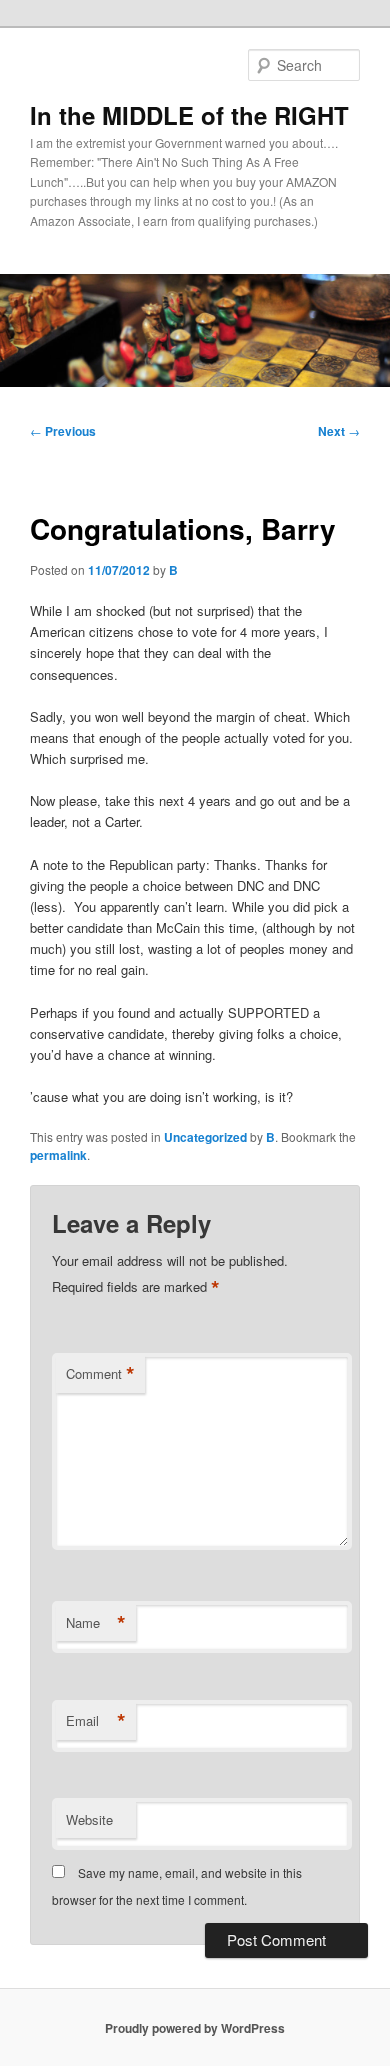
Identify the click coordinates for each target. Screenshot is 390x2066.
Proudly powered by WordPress (195, 2028)
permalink (58, 1155)
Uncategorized (205, 1137)
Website (89, 1819)
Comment (100, 1374)
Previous (63, 431)
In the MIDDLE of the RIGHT (189, 115)
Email (96, 1721)
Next (339, 431)
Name (96, 1623)
